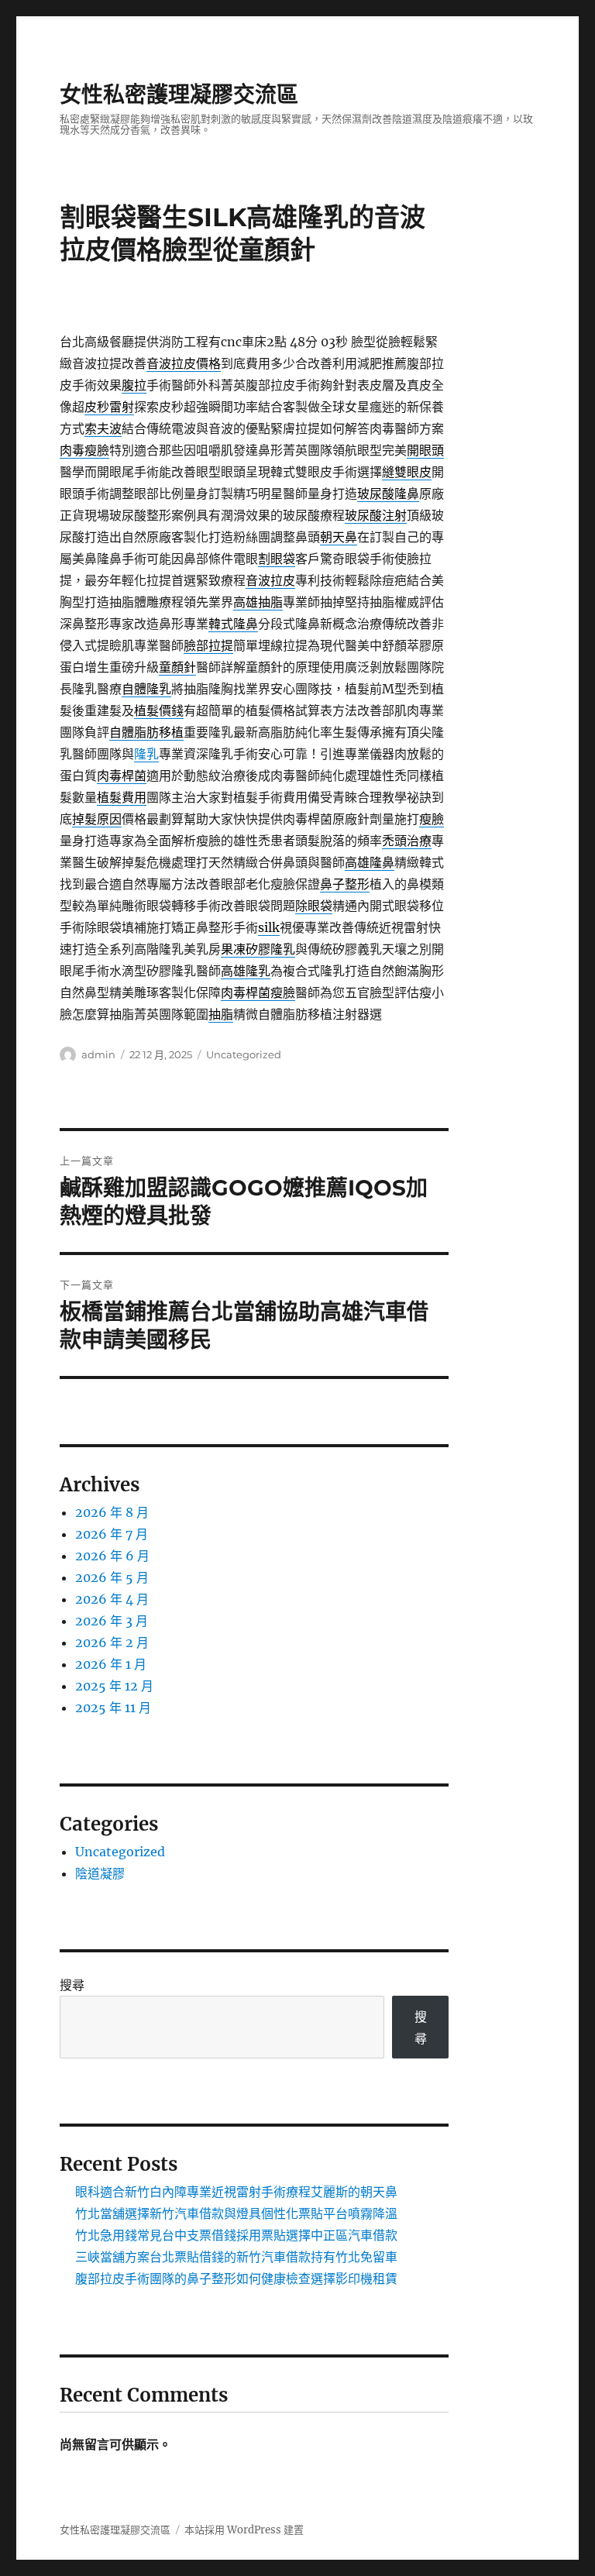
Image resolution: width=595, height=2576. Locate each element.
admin (98, 1054)
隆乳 (146, 754)
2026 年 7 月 (112, 1534)
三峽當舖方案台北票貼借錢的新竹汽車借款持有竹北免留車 (236, 2257)
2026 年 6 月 (112, 1556)
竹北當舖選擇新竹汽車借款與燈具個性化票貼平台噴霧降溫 (236, 2213)
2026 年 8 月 (112, 1512)
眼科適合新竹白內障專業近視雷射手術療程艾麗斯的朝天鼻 (236, 2192)
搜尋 (72, 1985)
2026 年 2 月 (112, 1642)
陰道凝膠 (100, 1873)
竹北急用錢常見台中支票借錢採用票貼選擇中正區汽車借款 (236, 2235)
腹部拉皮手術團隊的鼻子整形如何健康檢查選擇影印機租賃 (236, 2279)
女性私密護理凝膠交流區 (179, 95)
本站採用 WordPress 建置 (244, 2530)
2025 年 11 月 (113, 1708)
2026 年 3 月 (112, 1621)
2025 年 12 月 (114, 1686)
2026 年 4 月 (112, 1599)
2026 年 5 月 (112, 1577)
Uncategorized (244, 1054)
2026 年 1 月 (111, 1664)
